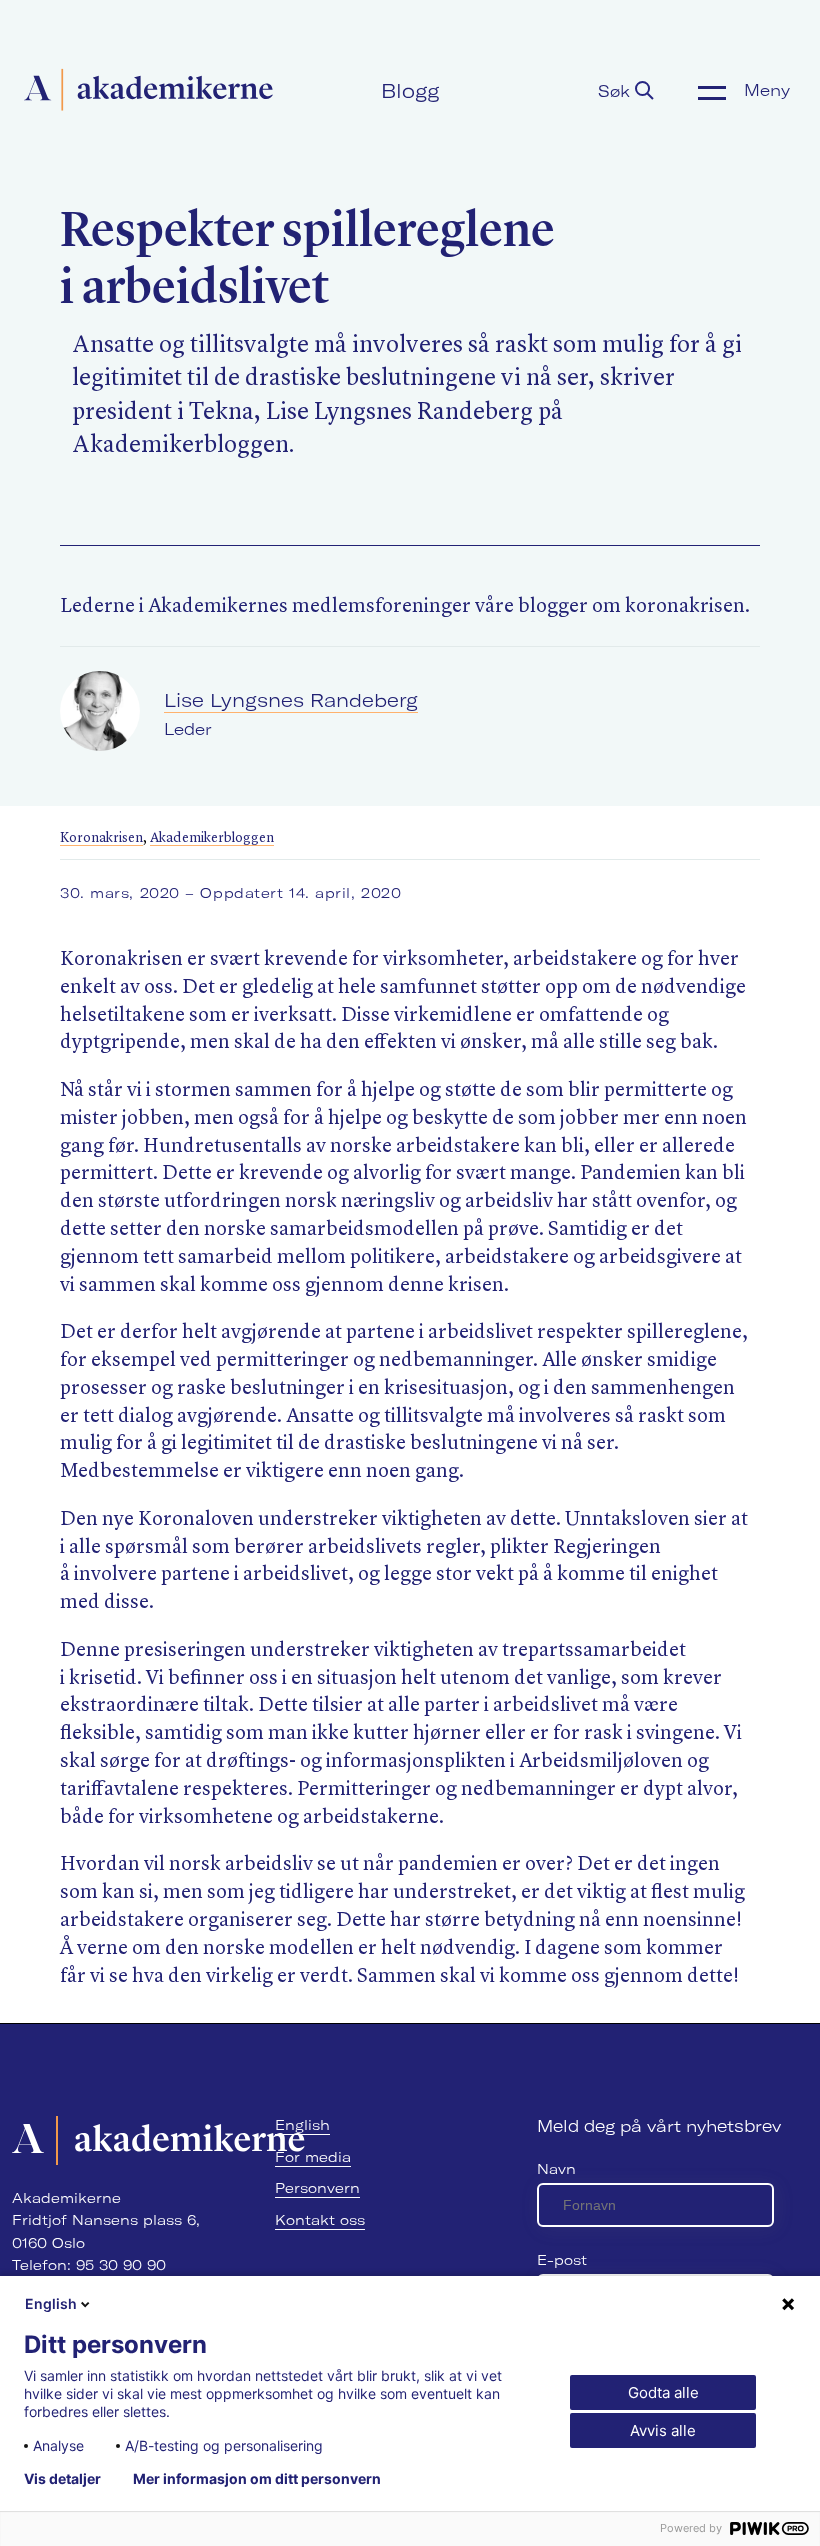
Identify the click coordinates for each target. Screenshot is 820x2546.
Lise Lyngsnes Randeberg (291, 700)
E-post (562, 2260)
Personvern (317, 2188)
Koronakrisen (101, 838)
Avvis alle (663, 2430)
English (302, 2125)
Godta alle (663, 2392)
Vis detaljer (62, 2479)
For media (313, 2157)
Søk (616, 91)
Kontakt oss (320, 2220)
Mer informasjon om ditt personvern (257, 2479)
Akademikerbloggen (212, 838)
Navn (556, 2169)
